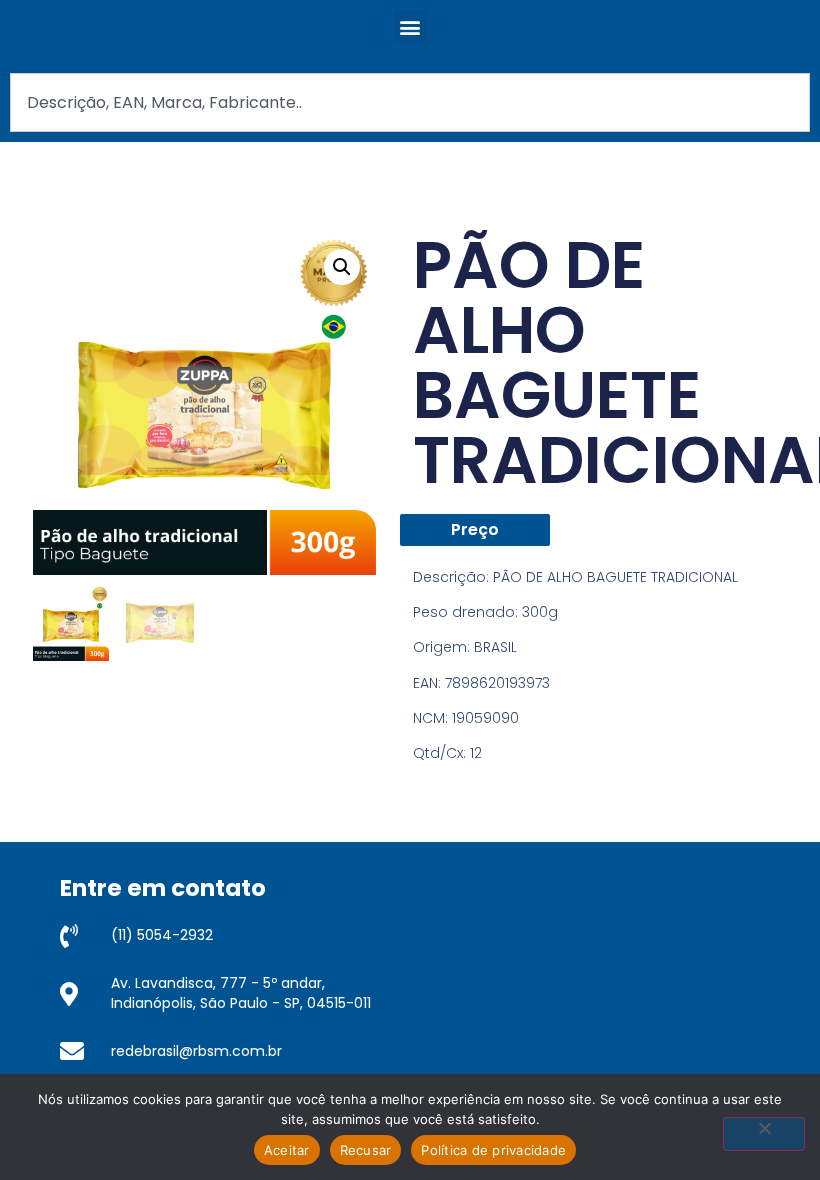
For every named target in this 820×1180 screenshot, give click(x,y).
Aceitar (287, 1150)
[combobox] (410, 102)
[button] (410, 26)
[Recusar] (764, 1134)
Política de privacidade (493, 1150)
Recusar (366, 1150)
